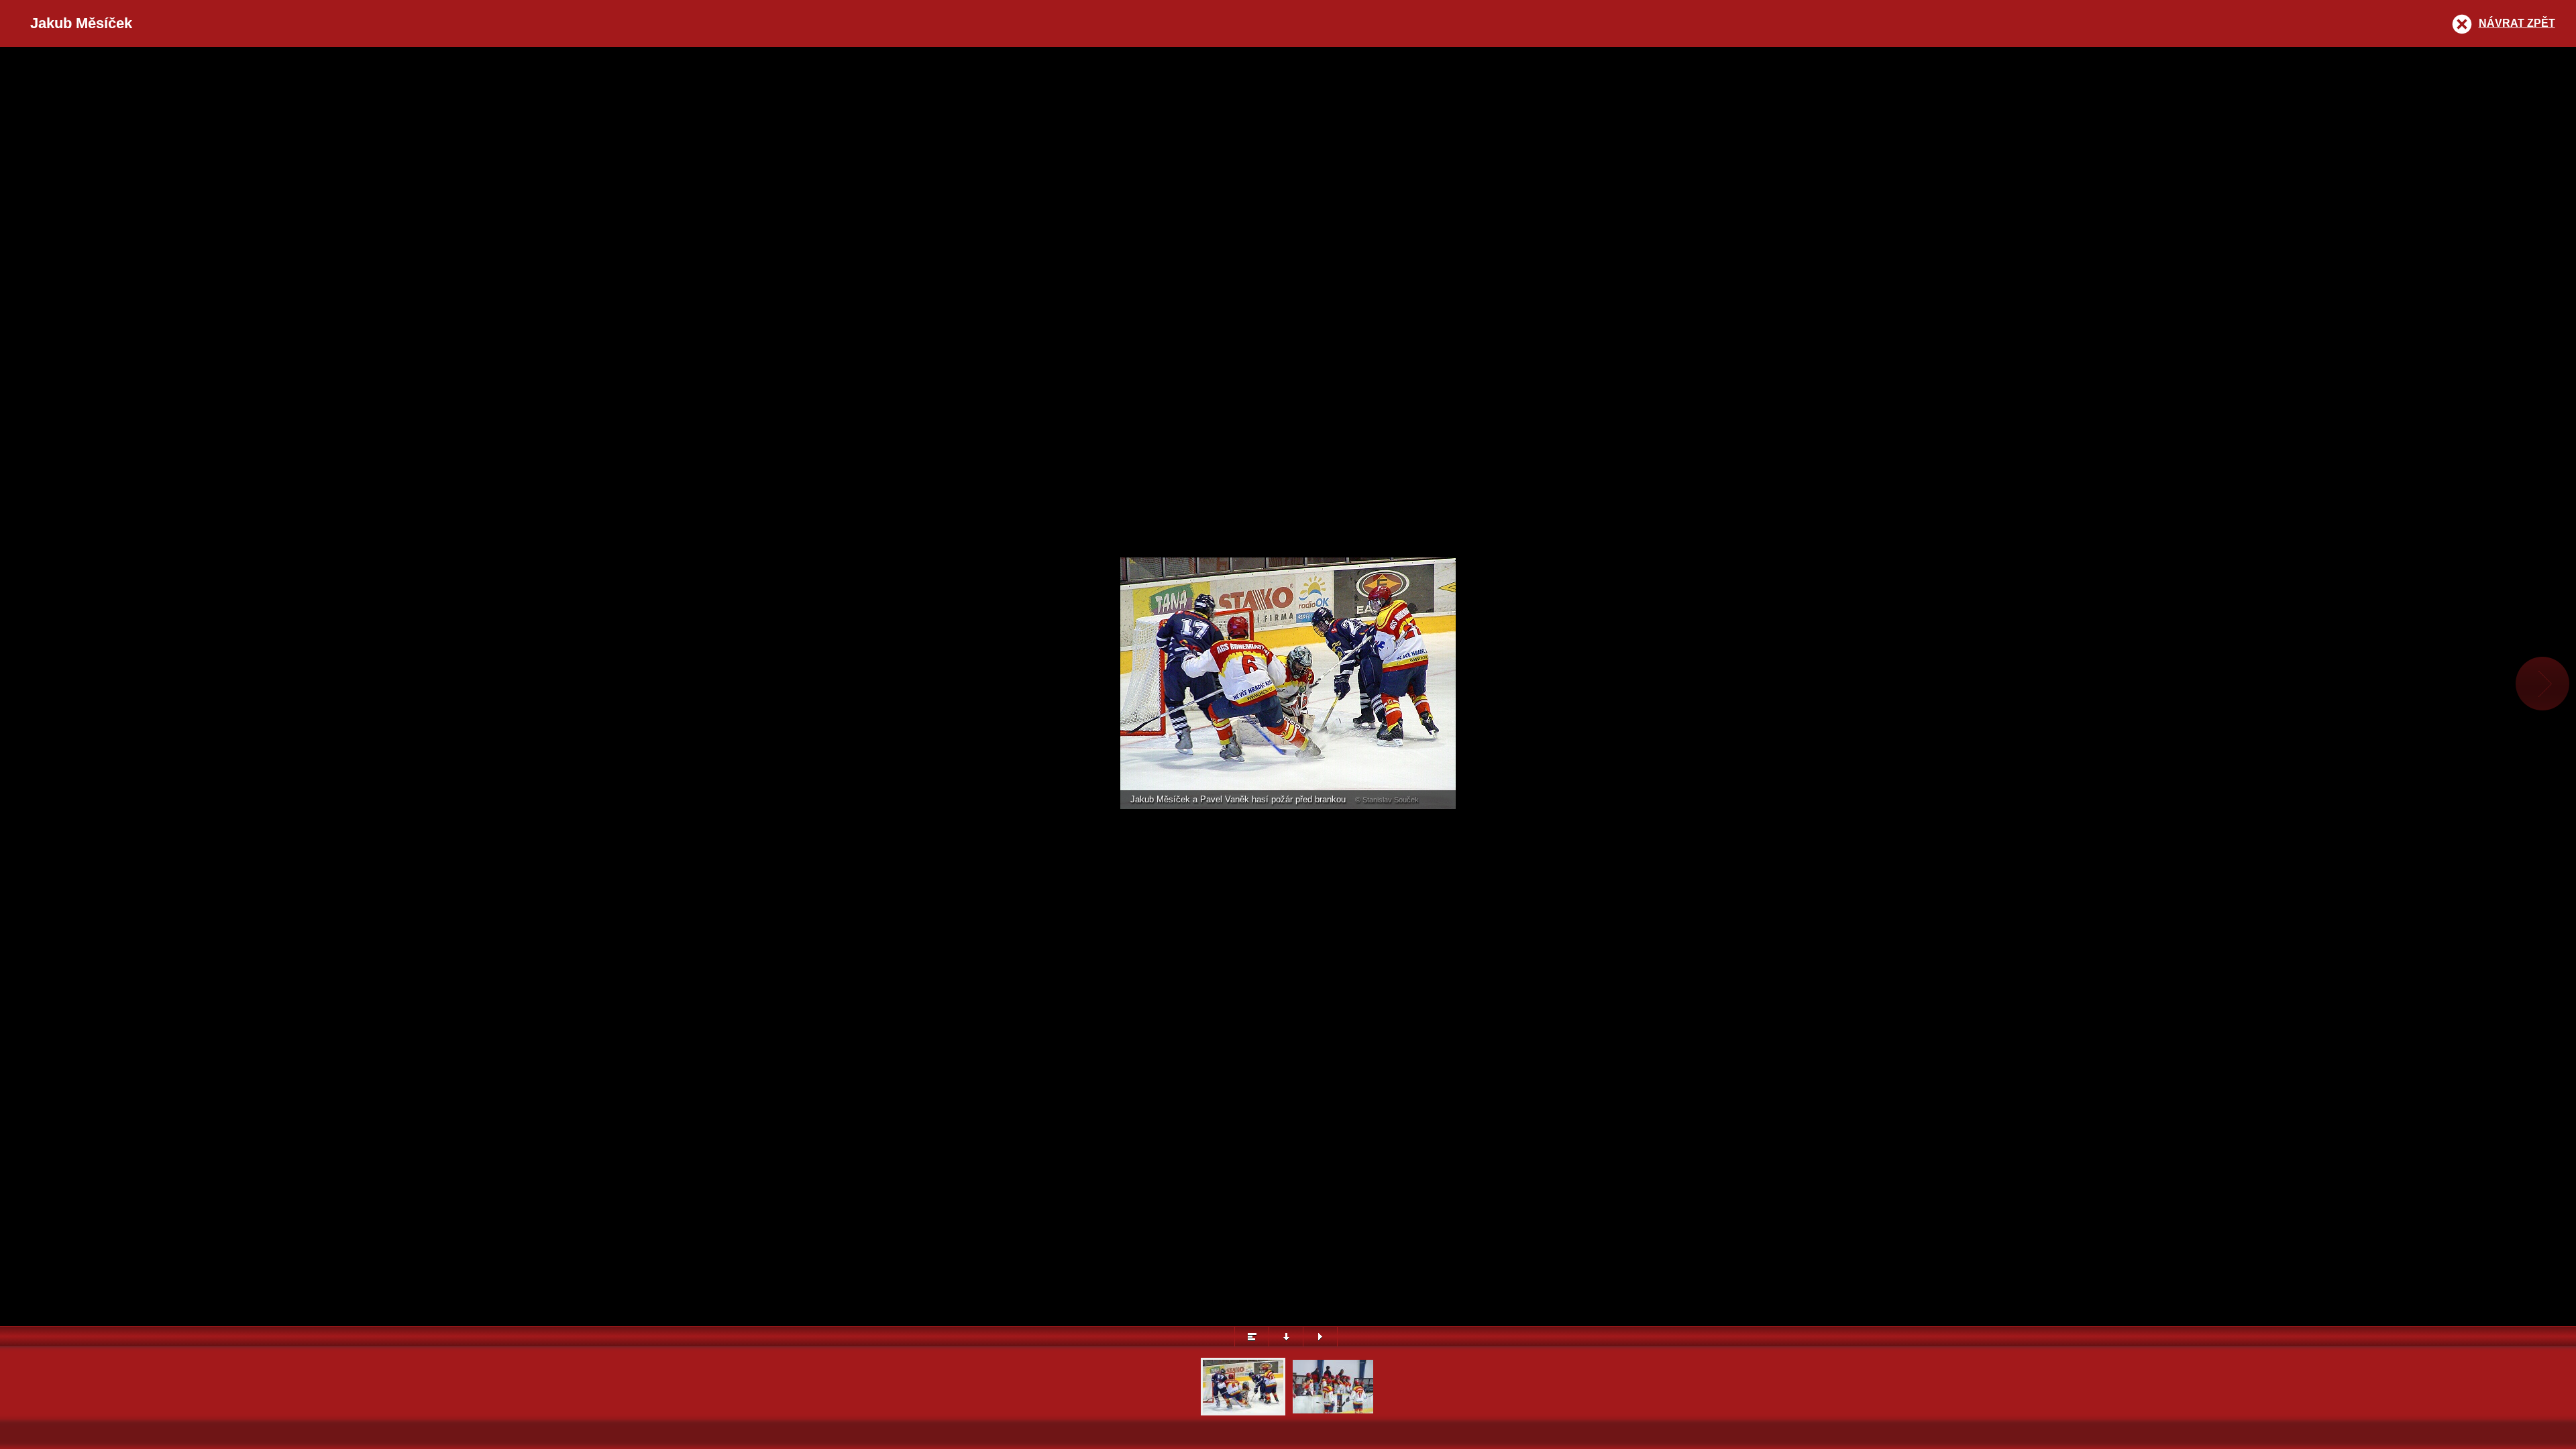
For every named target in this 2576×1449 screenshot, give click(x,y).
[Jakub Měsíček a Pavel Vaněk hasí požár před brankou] (1243, 1412)
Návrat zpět (2517, 23)
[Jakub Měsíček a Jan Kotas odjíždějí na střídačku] (1333, 1412)
